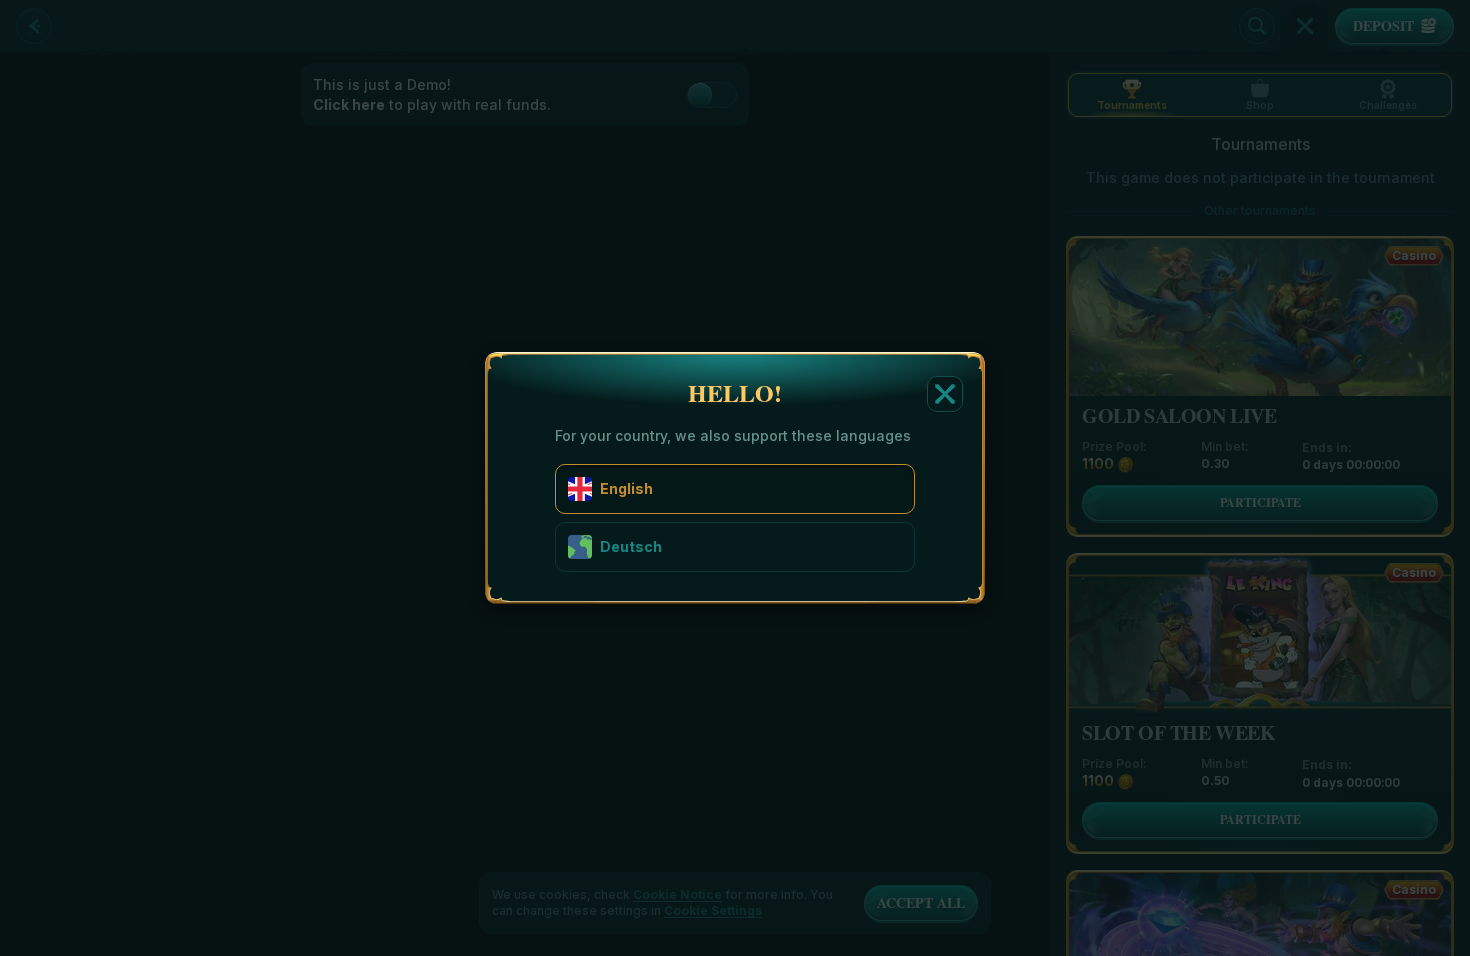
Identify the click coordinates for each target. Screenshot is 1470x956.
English (626, 488)
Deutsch (631, 546)
